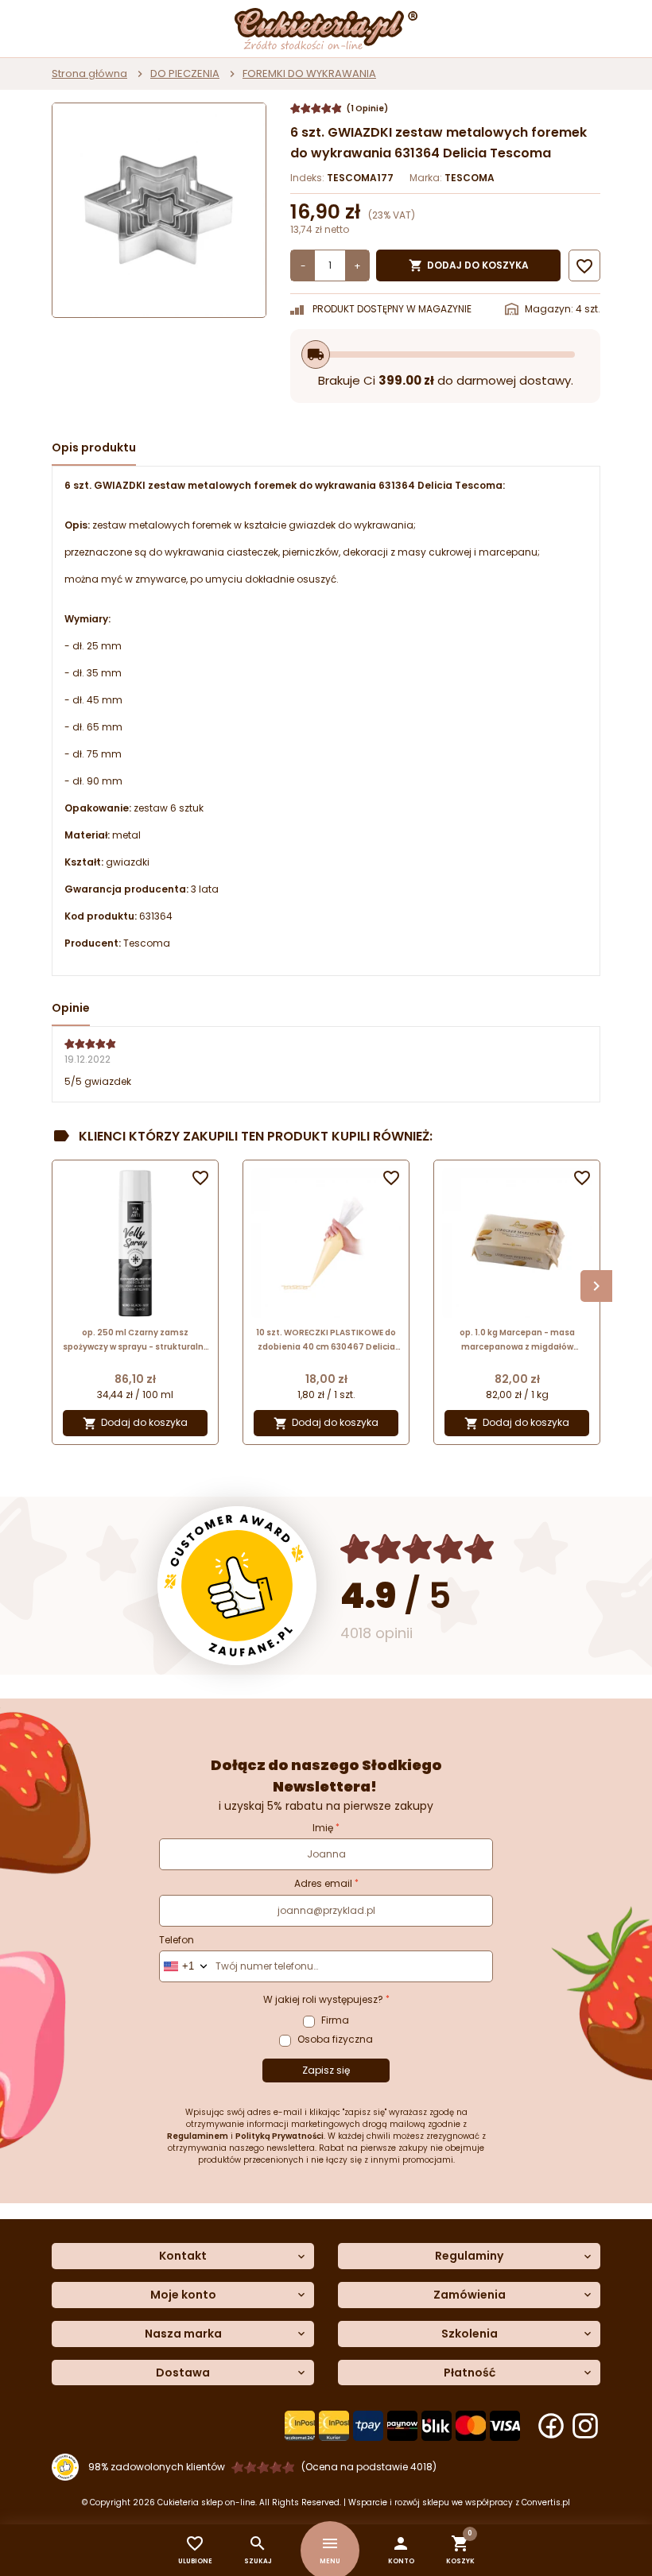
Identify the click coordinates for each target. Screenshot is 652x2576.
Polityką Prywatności (279, 2136)
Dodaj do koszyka (469, 265)
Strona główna (89, 74)
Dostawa (183, 2373)
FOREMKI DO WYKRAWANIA (309, 74)
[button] (401, 2550)
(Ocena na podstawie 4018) (369, 2467)
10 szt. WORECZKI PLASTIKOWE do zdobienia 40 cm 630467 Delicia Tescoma (326, 1340)
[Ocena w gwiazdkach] (418, 1549)
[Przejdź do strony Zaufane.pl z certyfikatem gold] (237, 1586)
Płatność (470, 2373)
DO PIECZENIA (185, 74)
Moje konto (183, 2295)
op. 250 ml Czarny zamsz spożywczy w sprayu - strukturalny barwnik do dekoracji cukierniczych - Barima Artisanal (135, 1340)
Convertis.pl (546, 2502)
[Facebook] (551, 2426)
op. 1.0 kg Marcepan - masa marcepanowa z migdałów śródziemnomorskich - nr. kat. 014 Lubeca (517, 1340)
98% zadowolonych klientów (157, 2467)
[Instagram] (585, 2426)
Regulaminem (198, 2136)
